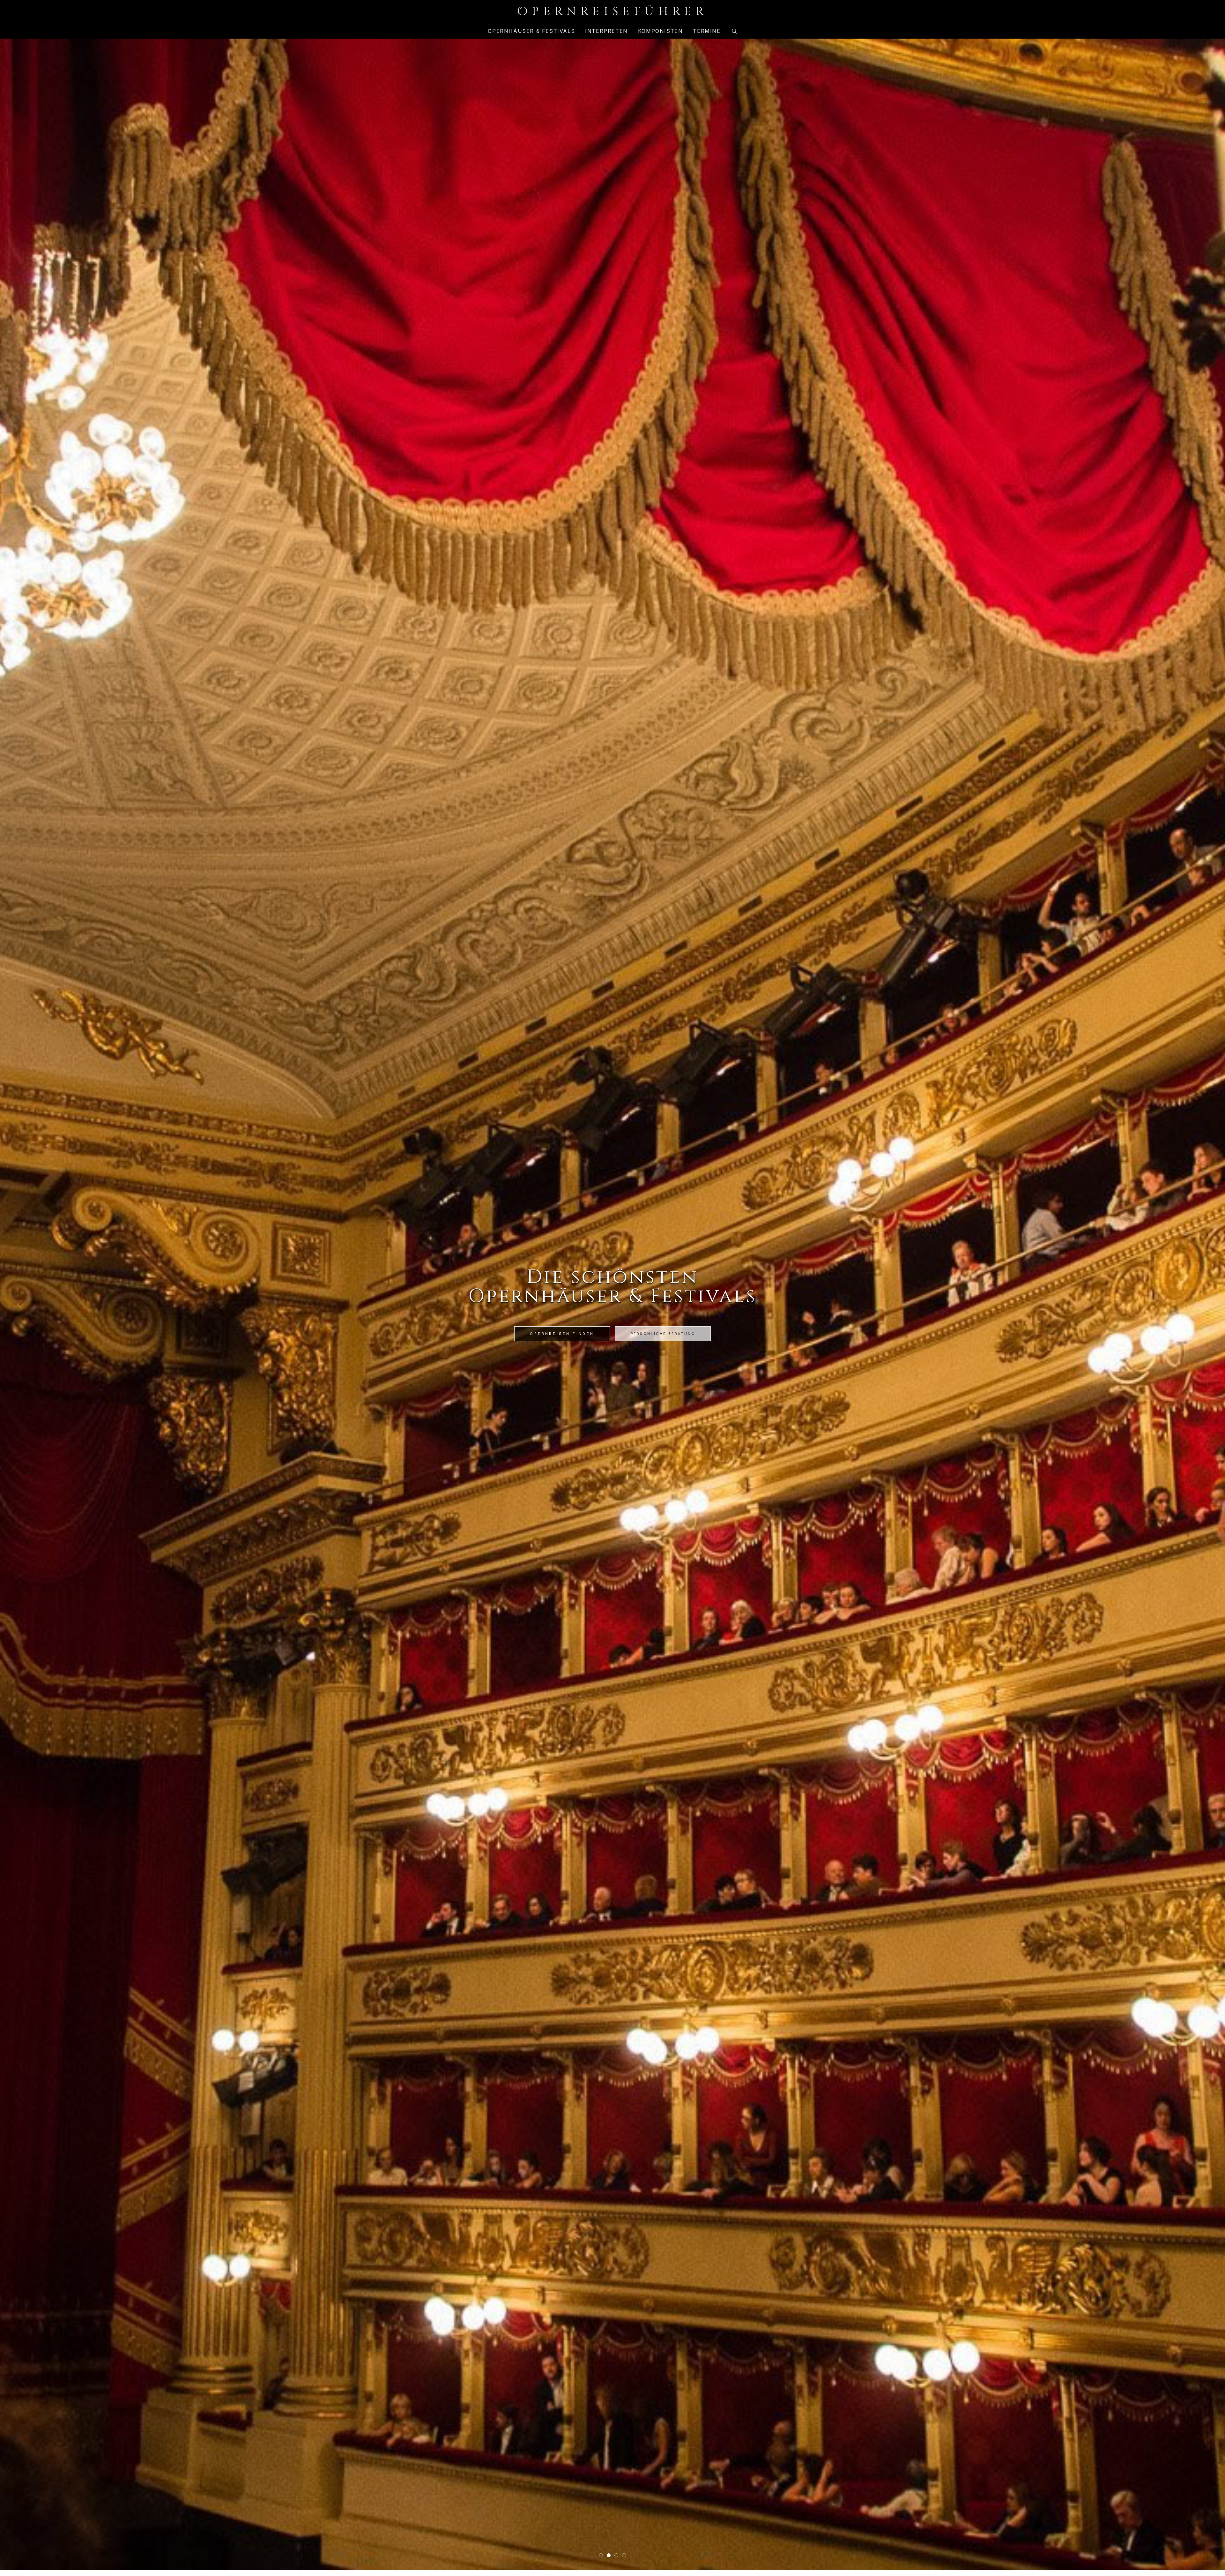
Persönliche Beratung (663, 1334)
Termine (707, 31)
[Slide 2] (609, 2555)
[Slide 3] (616, 2555)
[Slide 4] (624, 2555)
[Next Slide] (1205, 1304)
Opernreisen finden (562, 1334)
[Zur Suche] (734, 31)
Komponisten (661, 31)
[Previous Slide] (20, 1304)
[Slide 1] (601, 2555)
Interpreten (606, 31)
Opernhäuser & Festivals (531, 31)
